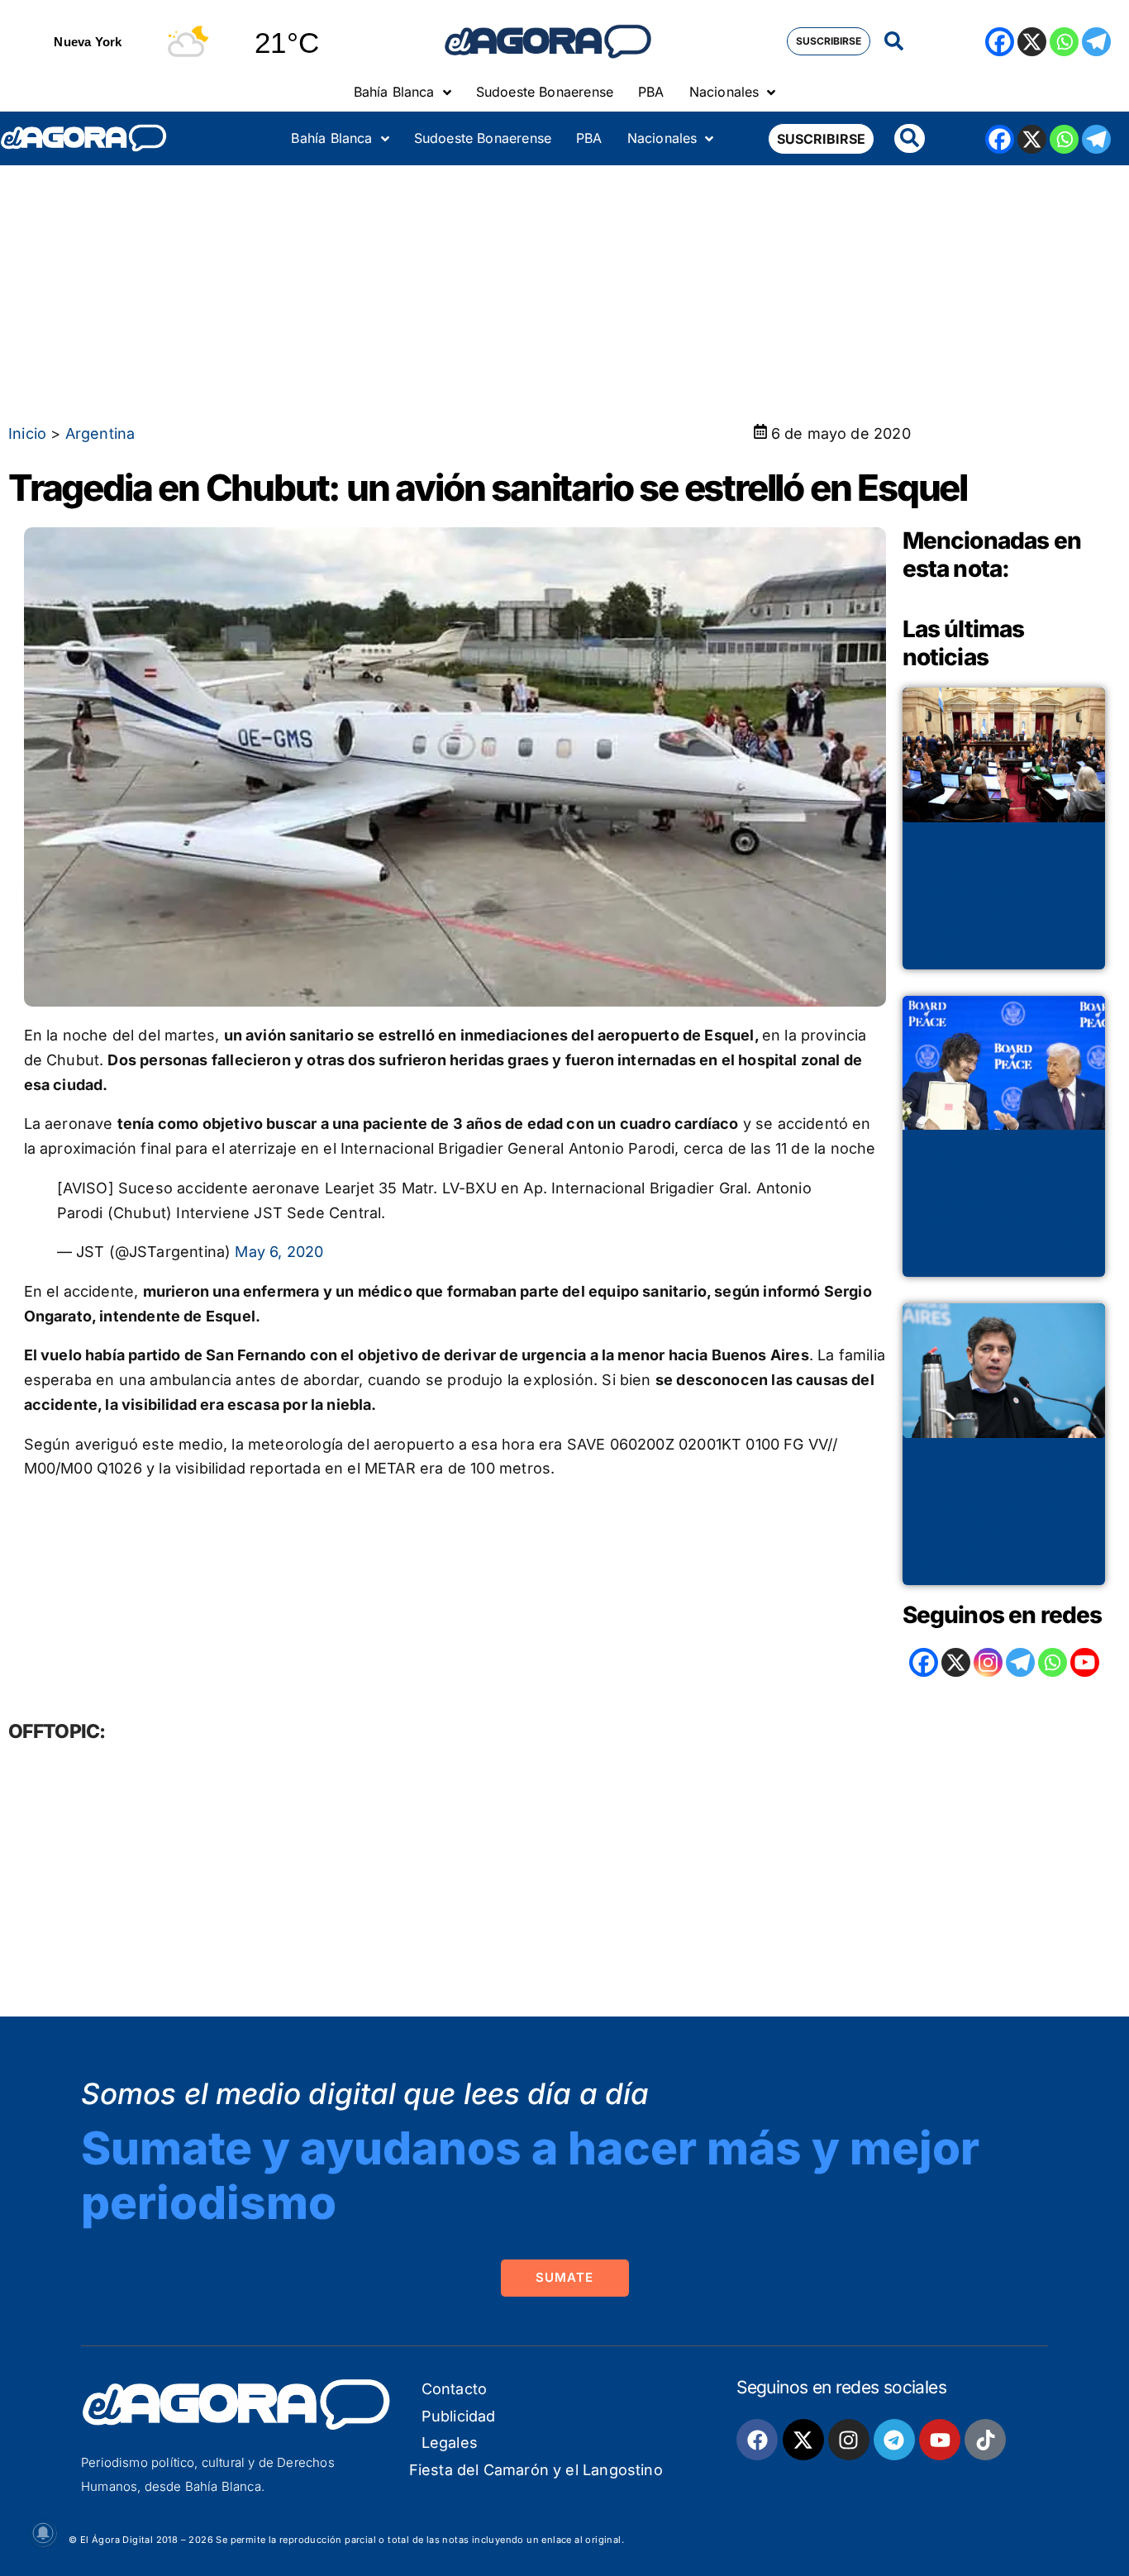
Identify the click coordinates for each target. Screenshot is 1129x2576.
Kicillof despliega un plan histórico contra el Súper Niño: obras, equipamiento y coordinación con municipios (998, 1517)
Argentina (100, 433)
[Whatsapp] (1064, 42)
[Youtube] (940, 2440)
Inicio (27, 433)
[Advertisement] (564, 289)
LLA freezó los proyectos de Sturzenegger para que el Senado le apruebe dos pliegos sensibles (996, 901)
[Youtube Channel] (1085, 1662)
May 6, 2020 (279, 1252)
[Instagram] (988, 1662)
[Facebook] (1000, 42)
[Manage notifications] (43, 2533)
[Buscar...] (894, 42)
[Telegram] (1096, 42)
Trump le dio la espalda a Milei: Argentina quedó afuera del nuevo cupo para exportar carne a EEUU (1004, 1209)
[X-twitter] (803, 2440)
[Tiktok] (985, 2440)
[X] (1032, 42)
